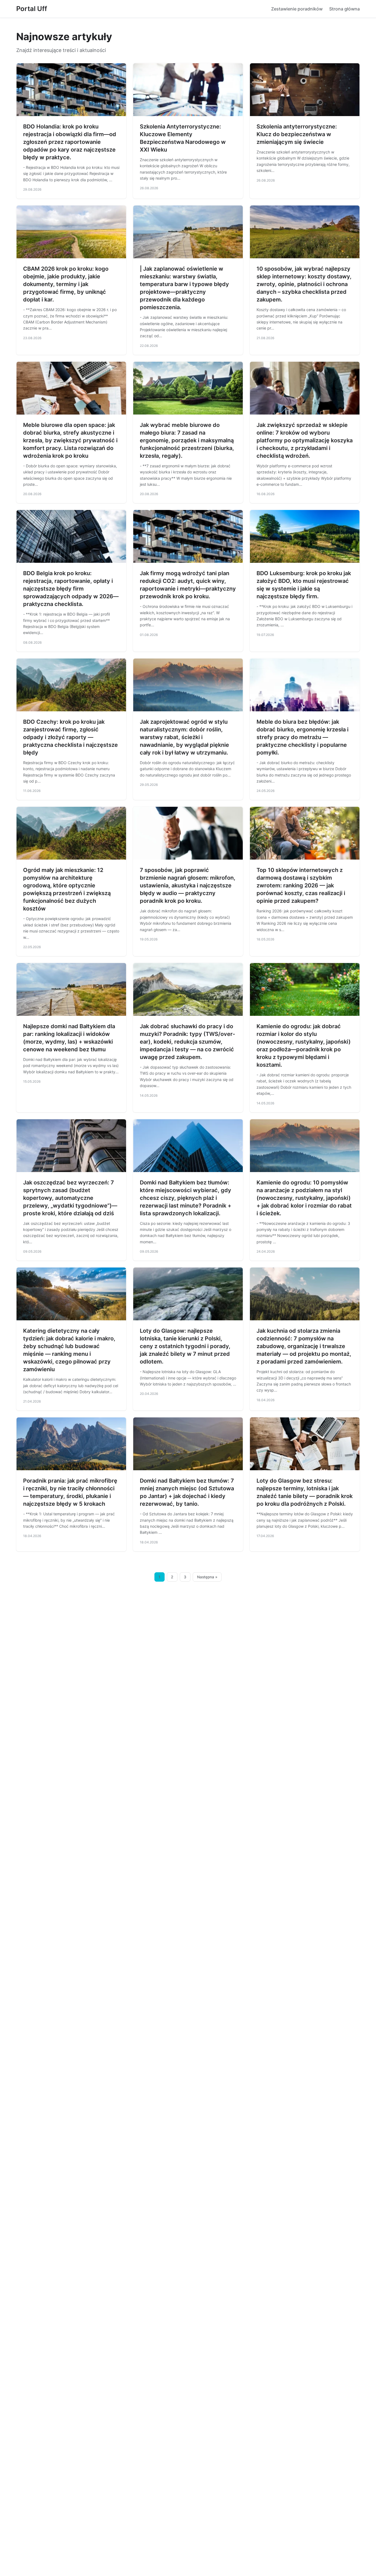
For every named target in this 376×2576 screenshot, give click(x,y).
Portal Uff (32, 9)
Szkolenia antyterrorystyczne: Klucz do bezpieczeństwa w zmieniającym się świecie (297, 134)
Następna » (207, 1577)
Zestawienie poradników (297, 9)
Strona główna (344, 9)
